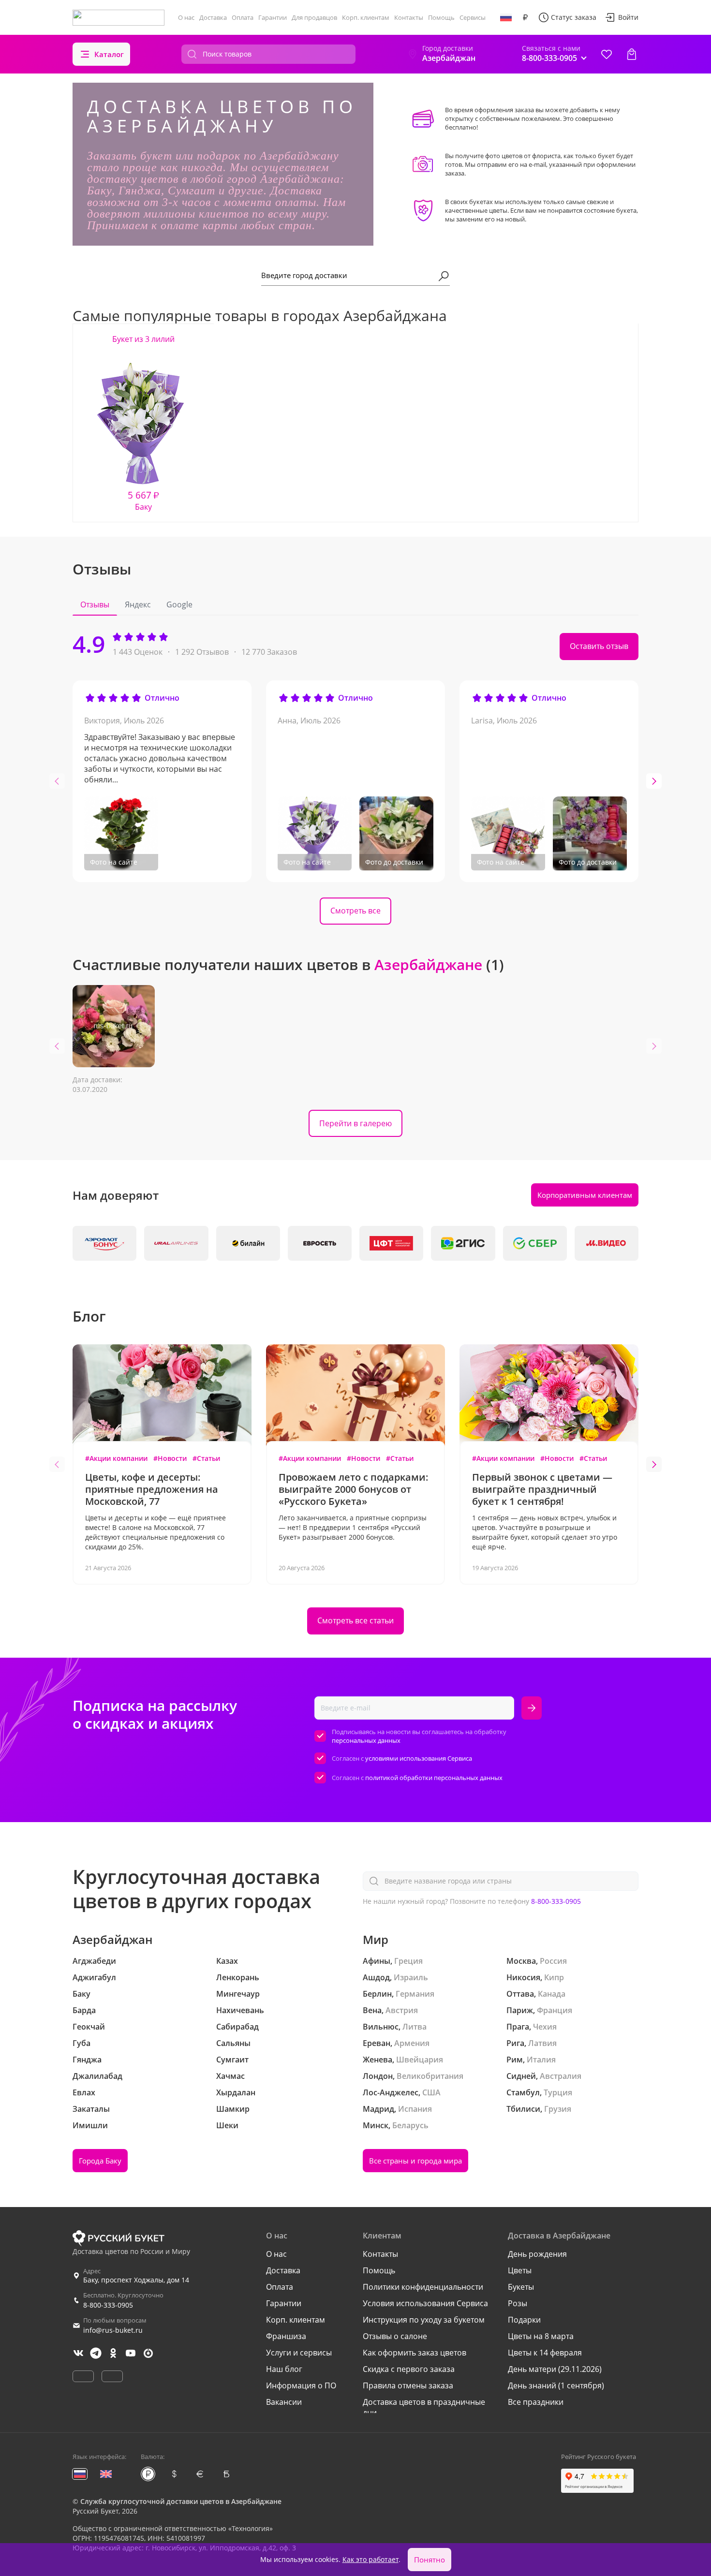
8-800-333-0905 (556, 1901)
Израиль (411, 1977)
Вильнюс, (382, 2027)
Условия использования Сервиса (425, 2303)
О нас (186, 17)
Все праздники (536, 2402)
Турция (558, 2092)
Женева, (378, 2060)
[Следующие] (654, 781)
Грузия (558, 2109)
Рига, (516, 2043)
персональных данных (366, 1740)
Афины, (378, 1961)
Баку (81, 1994)
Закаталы (91, 2109)
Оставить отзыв (599, 646)
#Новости (170, 1458)
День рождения (537, 2254)
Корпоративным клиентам (585, 1195)
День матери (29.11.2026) (555, 2369)
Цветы (520, 2270)
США (431, 2092)
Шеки (227, 2125)
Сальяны (233, 2043)
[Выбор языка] (506, 17)
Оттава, (521, 1994)
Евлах (84, 2092)
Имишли (90, 2125)
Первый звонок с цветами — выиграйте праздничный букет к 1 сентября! (542, 1489)
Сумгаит (232, 2060)
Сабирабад (237, 2027)
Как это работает (370, 2559)
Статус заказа (574, 17)
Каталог (109, 54)
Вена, (373, 2010)
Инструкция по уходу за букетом (424, 2320)
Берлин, (378, 1994)
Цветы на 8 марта (541, 2336)
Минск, (377, 2125)
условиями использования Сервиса (419, 1758)
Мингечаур (238, 1994)
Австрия (402, 2010)
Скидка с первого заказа (409, 2369)
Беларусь (410, 2125)
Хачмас (230, 2076)
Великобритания (430, 2076)
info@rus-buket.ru (113, 2330)
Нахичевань (240, 2010)
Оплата (243, 17)
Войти (628, 17)
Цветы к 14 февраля (545, 2353)
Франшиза (286, 2336)
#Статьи (206, 1458)
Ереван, (378, 2043)
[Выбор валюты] (525, 17)
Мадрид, (379, 2109)
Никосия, (524, 1977)
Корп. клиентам (366, 17)
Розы (518, 2303)
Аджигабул (94, 1977)
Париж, (521, 2010)
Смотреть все (355, 911)
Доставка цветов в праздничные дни (424, 2407)
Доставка (213, 17)
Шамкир (233, 2109)
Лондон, (379, 2076)
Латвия (542, 2043)
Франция (555, 2010)
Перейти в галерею (355, 1123)
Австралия (561, 2076)
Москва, (522, 1961)
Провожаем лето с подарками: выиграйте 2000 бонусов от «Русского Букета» (354, 1489)
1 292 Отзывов (202, 652)
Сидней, (522, 2076)
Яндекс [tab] (138, 604)
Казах (227, 1961)
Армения (412, 2043)
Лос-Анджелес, (392, 2092)
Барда (84, 2010)
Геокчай (89, 2027)
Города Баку (100, 2161)
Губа (81, 2043)
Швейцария (420, 2060)
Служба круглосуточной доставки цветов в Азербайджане (181, 2501)
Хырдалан (236, 2092)
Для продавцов (314, 17)
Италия (541, 2060)
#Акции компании (116, 1458)
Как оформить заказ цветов (415, 2353)
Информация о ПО (301, 2385)
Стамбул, (524, 2092)
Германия (415, 1994)
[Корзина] (632, 54)
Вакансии (284, 2402)
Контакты (409, 17)
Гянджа (87, 2060)
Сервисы (473, 17)
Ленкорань (238, 1977)
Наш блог (284, 2369)
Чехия (545, 2027)
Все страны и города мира (415, 2161)
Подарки (524, 2320)
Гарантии (273, 17)
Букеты (521, 2287)
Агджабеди (94, 1961)
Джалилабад (97, 2076)
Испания (415, 2109)
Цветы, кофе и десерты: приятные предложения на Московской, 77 (152, 1489)
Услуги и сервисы (299, 2353)
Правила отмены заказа (408, 2385)
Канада (552, 1994)
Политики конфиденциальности (423, 2287)
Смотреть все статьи (355, 1620)
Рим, (516, 2060)
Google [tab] (179, 604)
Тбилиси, (524, 2109)
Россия (553, 1961)
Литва (415, 2027)
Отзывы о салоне (395, 2336)
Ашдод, (377, 1977)
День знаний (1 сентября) (556, 2385)
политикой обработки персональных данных (434, 1778)
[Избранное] (607, 54)
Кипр (554, 1977)
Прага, (519, 2027)
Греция (408, 1961)
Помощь (441, 17)
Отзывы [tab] (95, 604)
